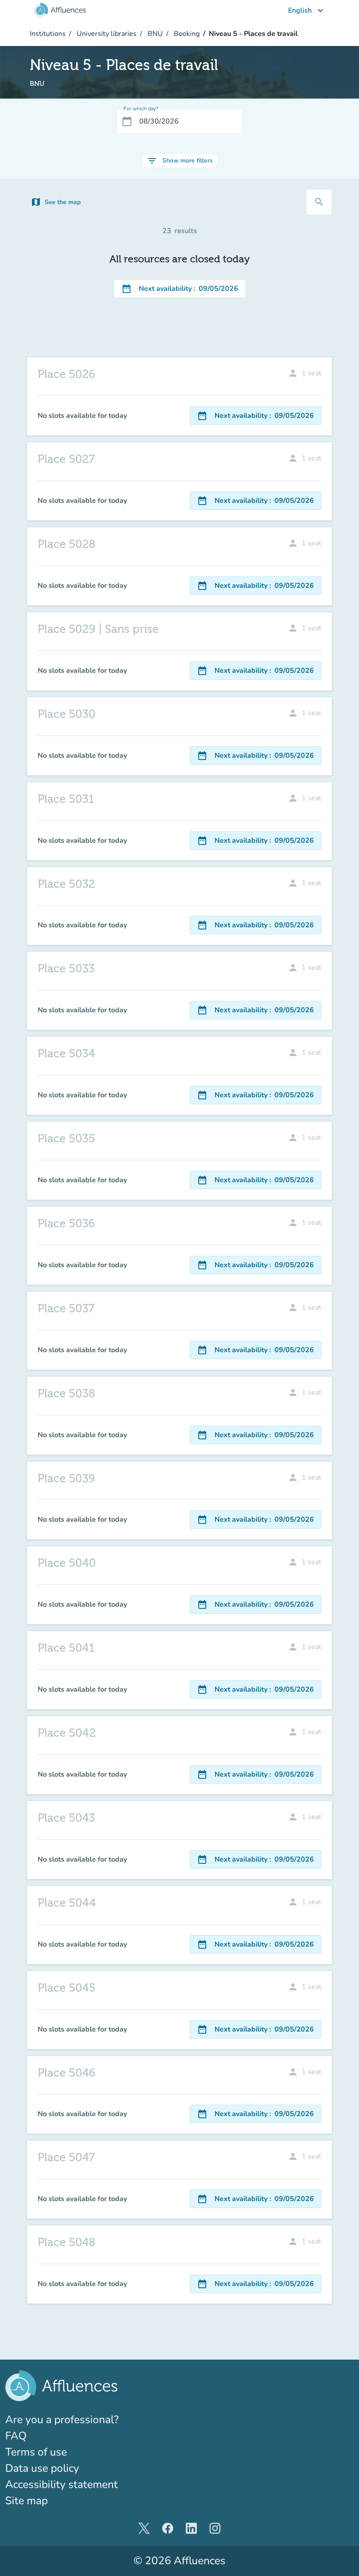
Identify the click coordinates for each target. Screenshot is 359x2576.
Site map (26, 2501)
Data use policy (42, 2468)
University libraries (106, 34)
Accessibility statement (62, 2484)
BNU (154, 34)
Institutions (48, 34)
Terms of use (36, 2452)
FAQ (16, 2436)
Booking (186, 34)
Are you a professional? (85, 2419)
